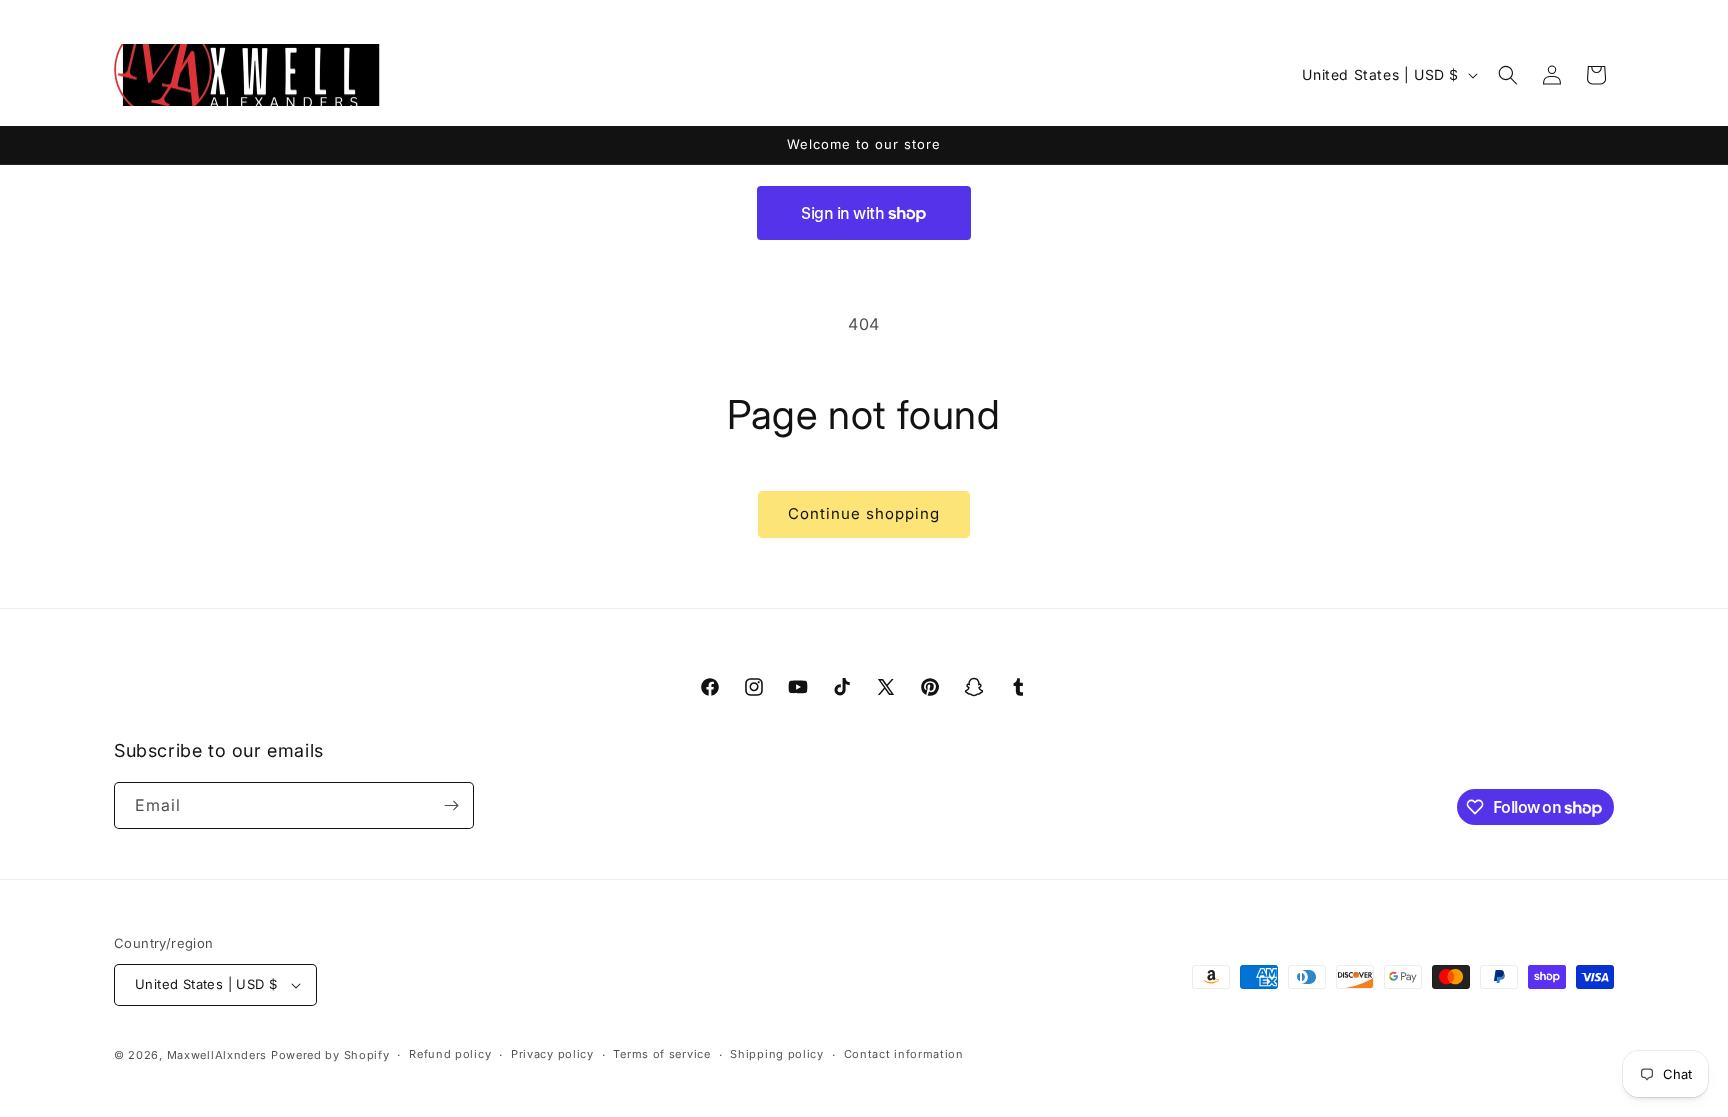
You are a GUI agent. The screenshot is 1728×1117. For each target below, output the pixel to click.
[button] (1508, 75)
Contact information (904, 1054)
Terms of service (661, 1054)
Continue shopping (864, 513)
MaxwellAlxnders (217, 1055)
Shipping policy (777, 1054)
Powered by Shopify (330, 1055)
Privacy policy (552, 1054)
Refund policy (450, 1054)
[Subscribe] (451, 805)
